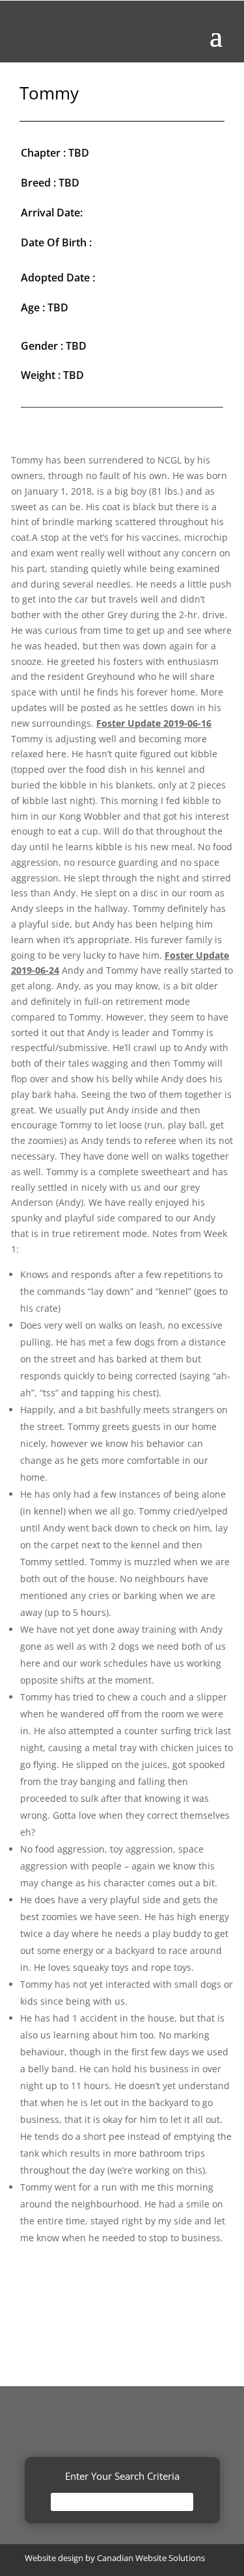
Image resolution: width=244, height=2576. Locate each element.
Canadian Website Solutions (151, 2558)
